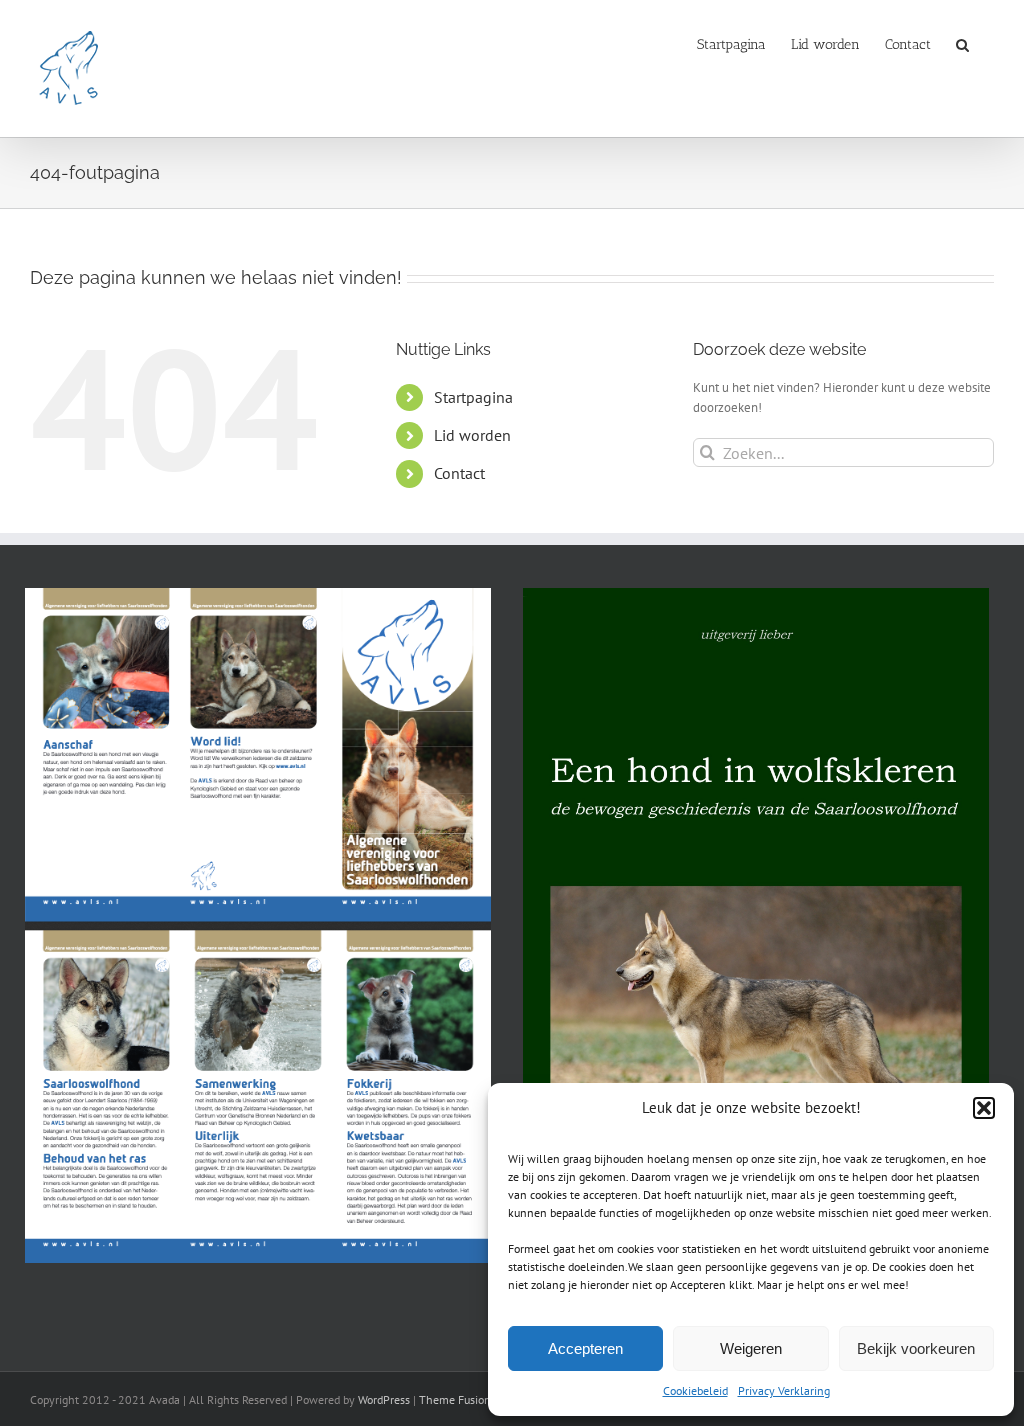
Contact (459, 473)
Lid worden (472, 435)
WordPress (384, 1399)
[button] (984, 1108)
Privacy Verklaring (784, 1390)
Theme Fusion (455, 1399)
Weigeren (751, 1348)
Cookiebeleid (695, 1390)
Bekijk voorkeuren (916, 1348)
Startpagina (473, 397)
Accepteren (585, 1348)
